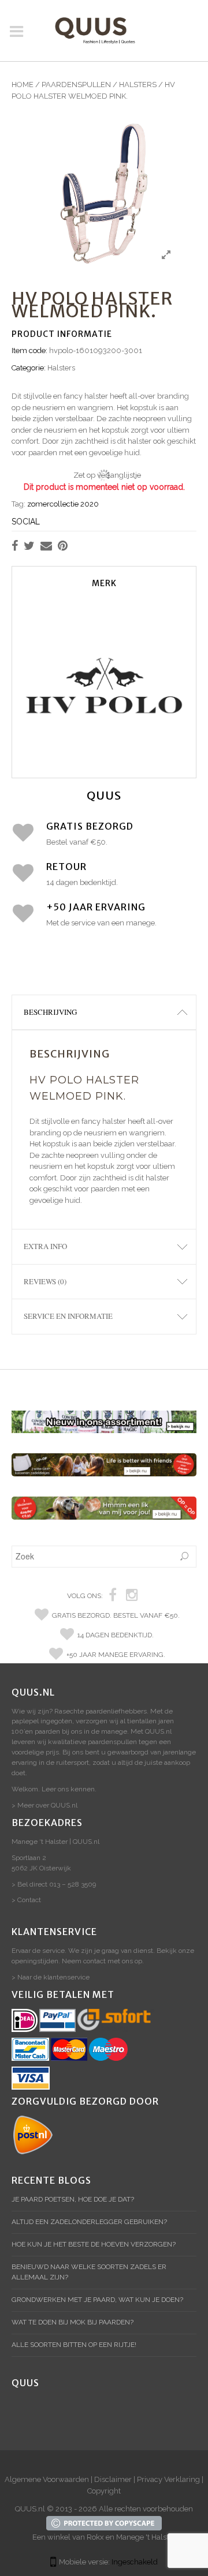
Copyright (104, 2491)
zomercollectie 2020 (63, 504)
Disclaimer (113, 2479)
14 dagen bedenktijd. (116, 1635)
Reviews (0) (45, 1281)
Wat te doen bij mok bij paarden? (73, 2322)
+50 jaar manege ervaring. (116, 1655)
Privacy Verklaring (168, 2479)
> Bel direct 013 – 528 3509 (54, 1884)
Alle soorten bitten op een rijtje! (74, 2345)
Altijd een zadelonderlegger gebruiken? (89, 2222)
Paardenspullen (76, 85)
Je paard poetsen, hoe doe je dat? (73, 2199)
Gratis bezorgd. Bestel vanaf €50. (116, 1615)
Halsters (138, 85)
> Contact (26, 1900)
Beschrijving (50, 1012)
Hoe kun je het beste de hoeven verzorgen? (94, 2244)
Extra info (45, 1246)
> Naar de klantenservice (51, 1977)
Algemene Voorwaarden (47, 2479)
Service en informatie (68, 1316)
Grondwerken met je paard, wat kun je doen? (97, 2300)
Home (23, 85)
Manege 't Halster (146, 2537)
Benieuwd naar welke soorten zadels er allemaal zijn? (89, 2272)
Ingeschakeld (135, 2562)
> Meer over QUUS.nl (44, 1805)
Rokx (95, 2537)
